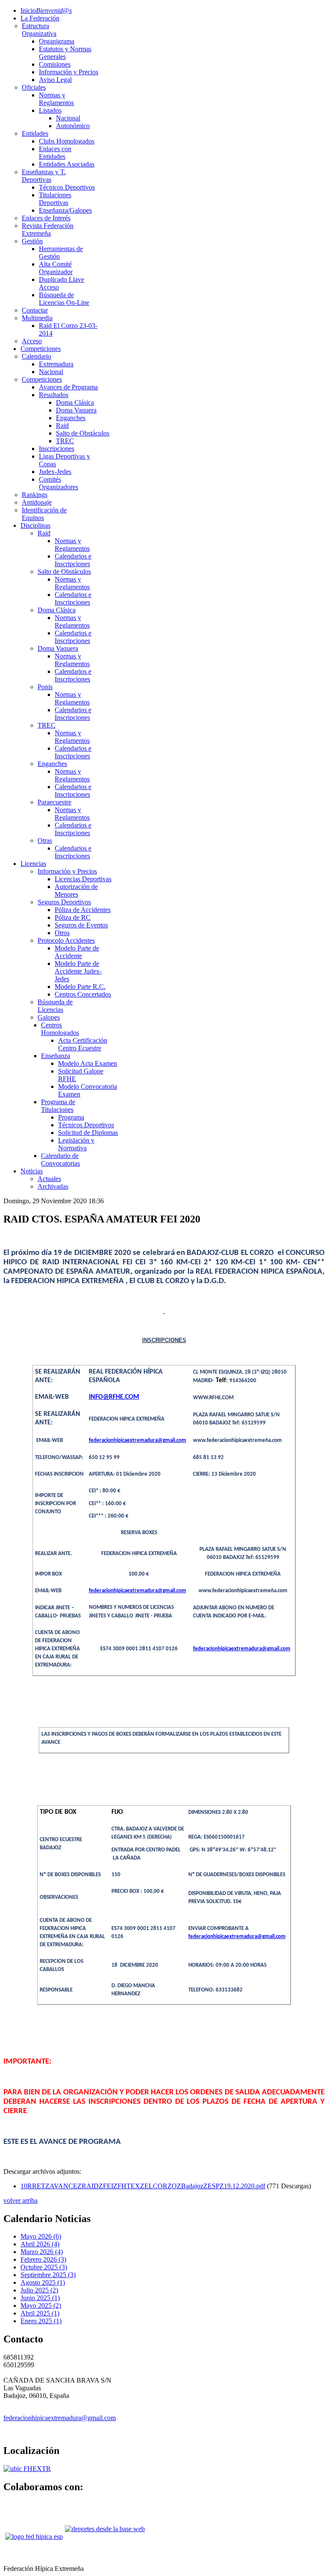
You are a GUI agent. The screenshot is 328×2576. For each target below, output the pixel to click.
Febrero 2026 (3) (43, 2259)
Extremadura (56, 364)
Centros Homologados (60, 1029)
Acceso (32, 341)
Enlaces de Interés (46, 218)
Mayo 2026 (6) (41, 2236)
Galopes (49, 1017)
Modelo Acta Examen (88, 1063)
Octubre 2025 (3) (44, 2267)
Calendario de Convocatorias (60, 1159)
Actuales (49, 1179)
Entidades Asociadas (67, 164)
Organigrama (57, 41)
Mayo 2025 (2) (41, 2306)
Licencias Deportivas (83, 879)
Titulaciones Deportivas (55, 199)
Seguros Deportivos (64, 902)
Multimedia (37, 318)
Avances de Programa (68, 387)
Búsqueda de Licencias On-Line (64, 299)
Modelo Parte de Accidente (77, 952)
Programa (71, 1117)
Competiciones (41, 349)
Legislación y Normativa (76, 1144)
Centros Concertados (83, 994)
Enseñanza (56, 1056)
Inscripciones (57, 449)
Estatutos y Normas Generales (65, 53)
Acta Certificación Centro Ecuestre (83, 1044)
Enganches (71, 418)
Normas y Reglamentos (56, 99)
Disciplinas (35, 525)
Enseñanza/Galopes (65, 210)
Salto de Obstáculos (83, 433)
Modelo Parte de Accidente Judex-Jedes (78, 971)
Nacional (68, 118)
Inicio (46, 10)
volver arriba (20, 2200)
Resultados (54, 395)
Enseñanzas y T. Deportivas (44, 176)
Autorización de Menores (76, 890)
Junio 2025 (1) (40, 2298)
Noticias (32, 1171)
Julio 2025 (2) (39, 2290)
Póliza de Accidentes (83, 910)
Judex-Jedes (55, 472)
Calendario (37, 356)
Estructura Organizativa (39, 30)
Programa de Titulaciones (58, 1106)
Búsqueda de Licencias (55, 1006)
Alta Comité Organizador (56, 268)
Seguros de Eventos (81, 925)
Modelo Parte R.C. (80, 987)
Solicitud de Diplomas (88, 1133)
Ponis (45, 687)
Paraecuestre (54, 802)
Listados (50, 110)
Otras (45, 841)
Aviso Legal (55, 80)
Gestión (32, 241)
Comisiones (55, 64)
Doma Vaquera (76, 410)
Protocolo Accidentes (66, 940)
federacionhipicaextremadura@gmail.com (138, 1440)
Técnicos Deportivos (67, 187)
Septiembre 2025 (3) (48, 2275)
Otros (62, 933)
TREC (65, 441)
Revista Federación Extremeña (48, 230)
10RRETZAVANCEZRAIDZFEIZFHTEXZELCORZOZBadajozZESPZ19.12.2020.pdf (143, 2186)
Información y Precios (69, 72)
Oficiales (34, 87)
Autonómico (73, 126)
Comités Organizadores (59, 483)
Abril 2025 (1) (40, 2313)
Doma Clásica (75, 402)
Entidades (35, 133)
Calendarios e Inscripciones (73, 560)
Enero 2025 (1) (41, 2321)
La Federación (40, 18)
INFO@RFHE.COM (114, 1397)
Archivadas (53, 1186)
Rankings (35, 495)
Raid (62, 425)
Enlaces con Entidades (55, 153)
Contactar (35, 310)
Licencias (33, 864)
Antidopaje (37, 502)
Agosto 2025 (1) (43, 2282)
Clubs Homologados (67, 141)
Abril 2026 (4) (40, 2244)
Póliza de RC (73, 917)
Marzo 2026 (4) (42, 2252)
